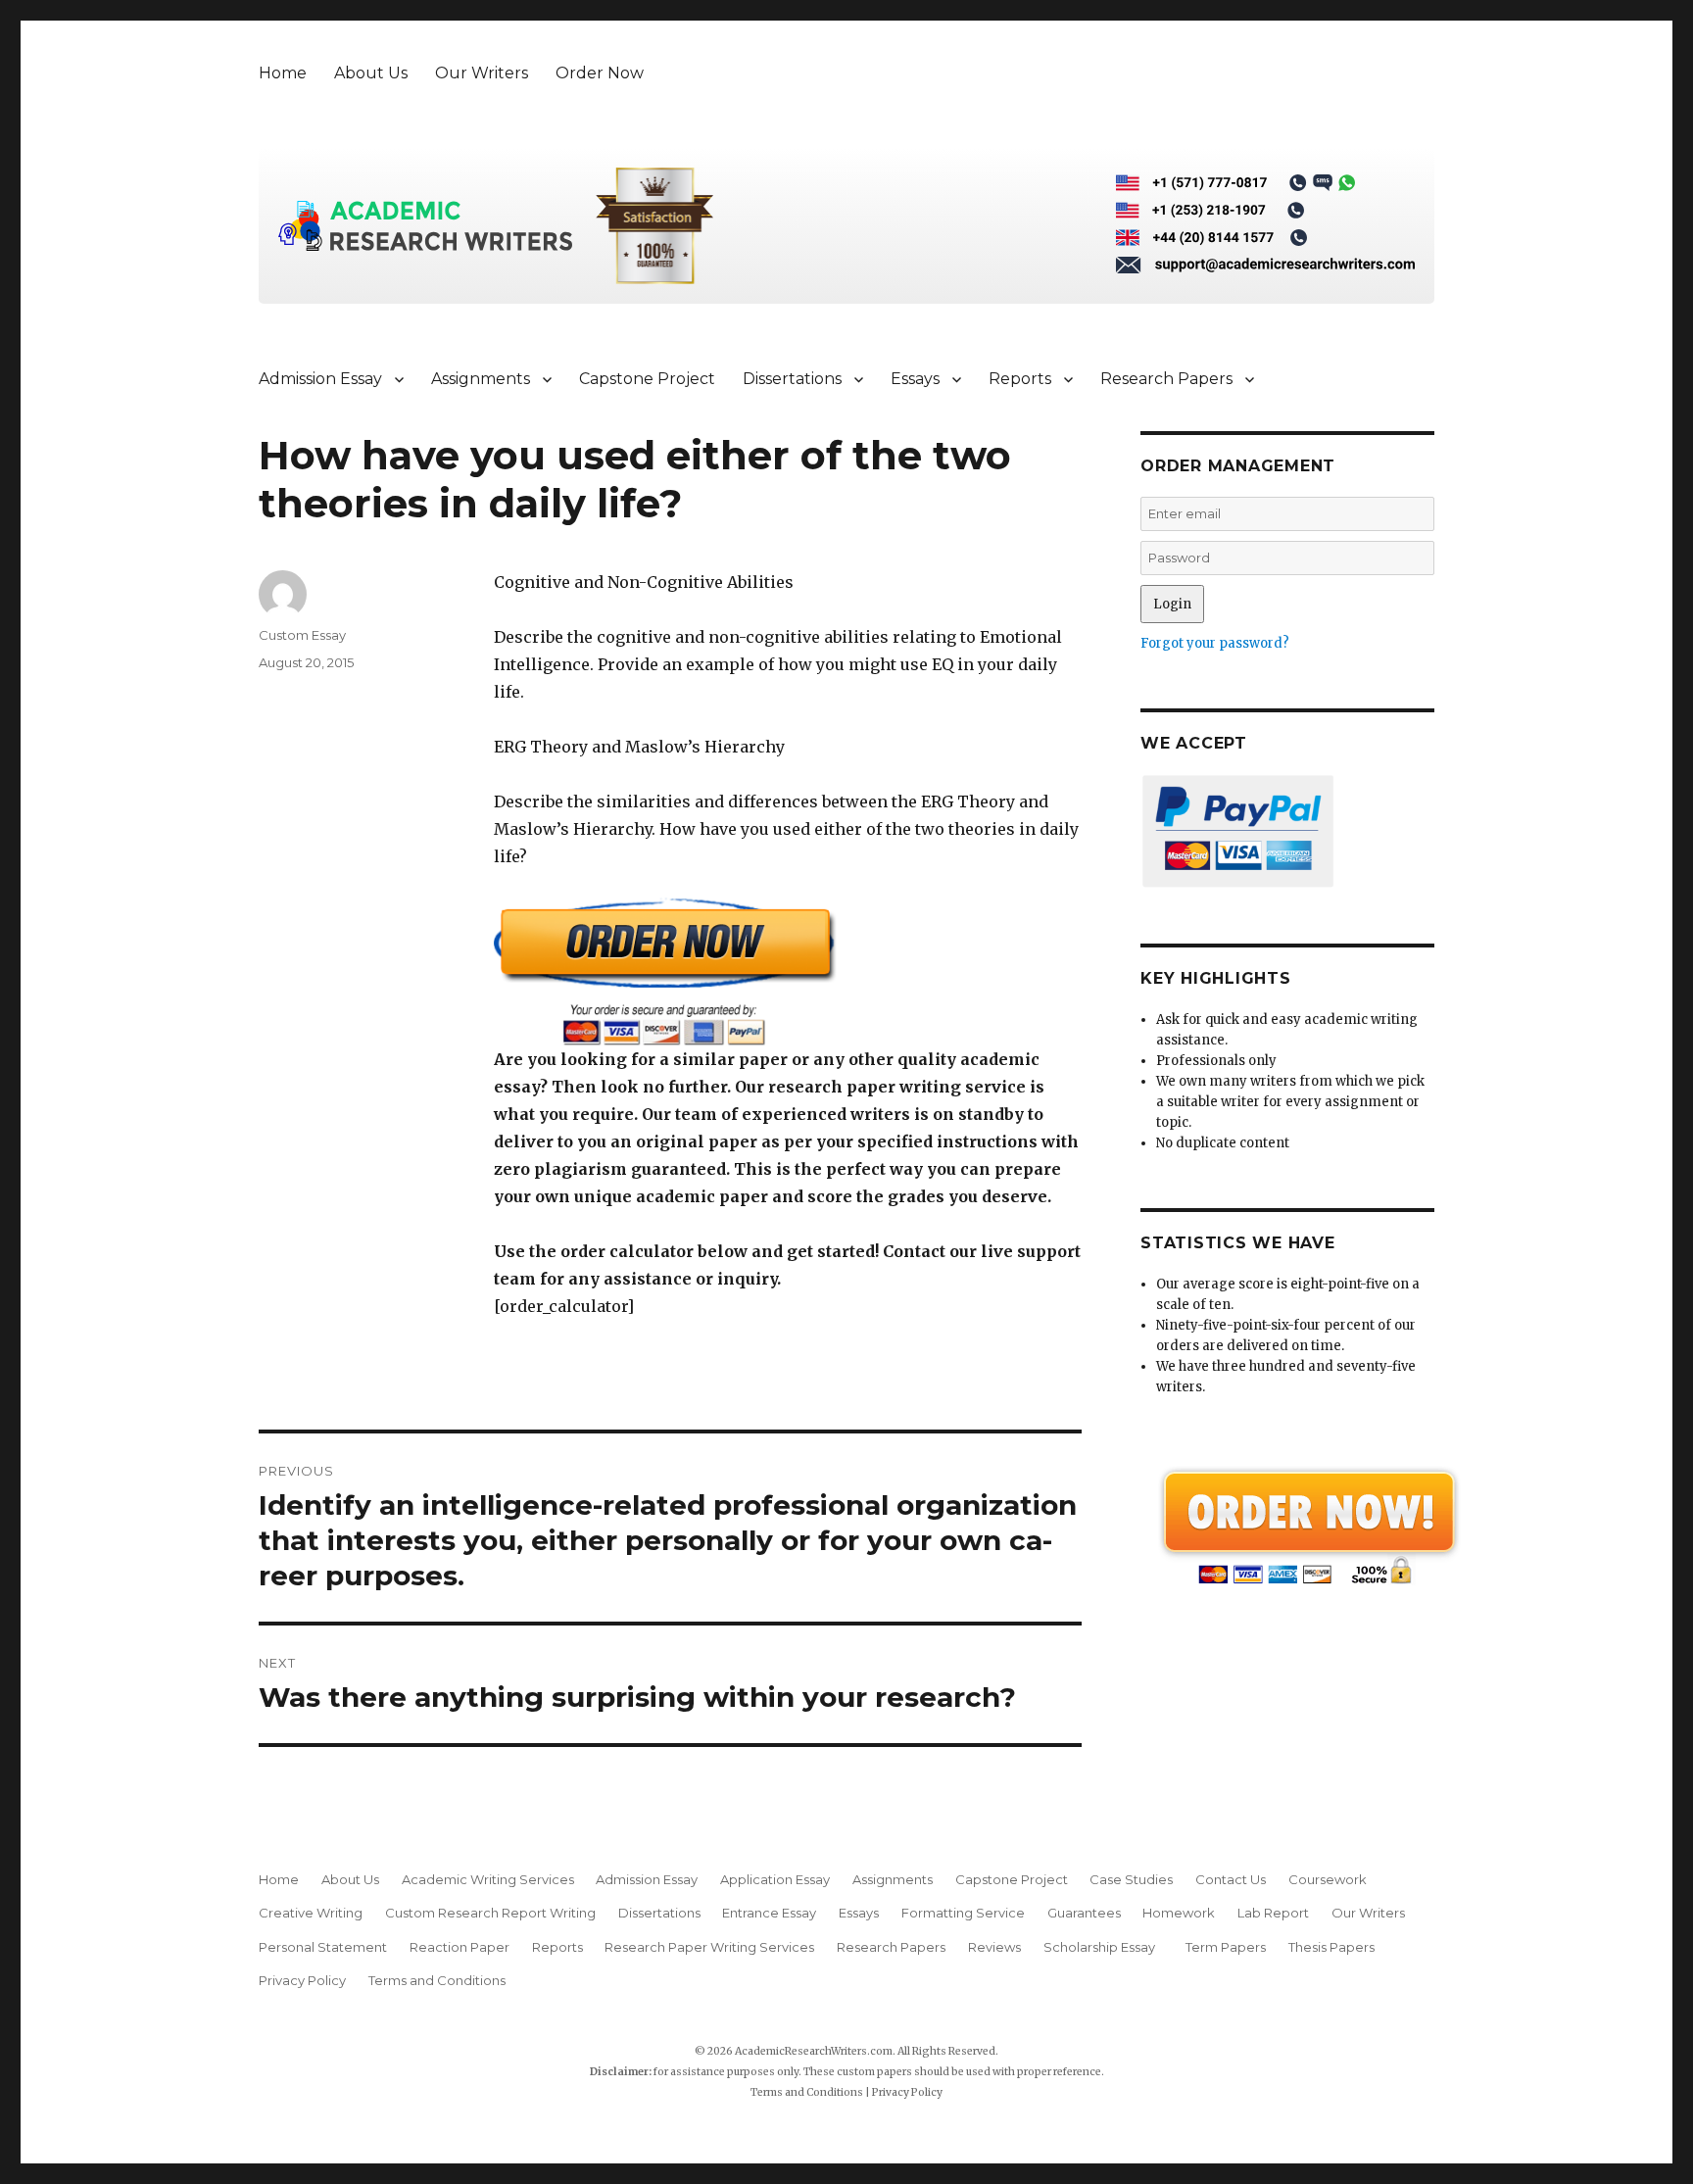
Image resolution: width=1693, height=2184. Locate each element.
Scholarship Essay (1104, 1947)
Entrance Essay (769, 1913)
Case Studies (1131, 1879)
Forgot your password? (1215, 643)
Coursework (1328, 1879)
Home (283, 73)
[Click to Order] (788, 971)
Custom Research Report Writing (490, 1913)
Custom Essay (302, 635)
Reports (1020, 379)
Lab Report (1273, 1913)
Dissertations (792, 379)
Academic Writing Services (488, 1879)
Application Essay (775, 1879)
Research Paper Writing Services (709, 1947)
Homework (1179, 1913)
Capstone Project (647, 379)
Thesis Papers (1331, 1947)
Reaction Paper (460, 1947)
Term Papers (1226, 1947)
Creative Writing (311, 1913)
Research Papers (1166, 379)
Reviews (994, 1947)
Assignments (481, 379)
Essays (915, 379)
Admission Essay (320, 379)
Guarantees (1084, 1913)
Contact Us (1231, 1879)
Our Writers (482, 73)
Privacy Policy (302, 1980)
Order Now (600, 73)
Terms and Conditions (437, 1980)
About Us (371, 73)
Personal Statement (323, 1947)
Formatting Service (963, 1913)
